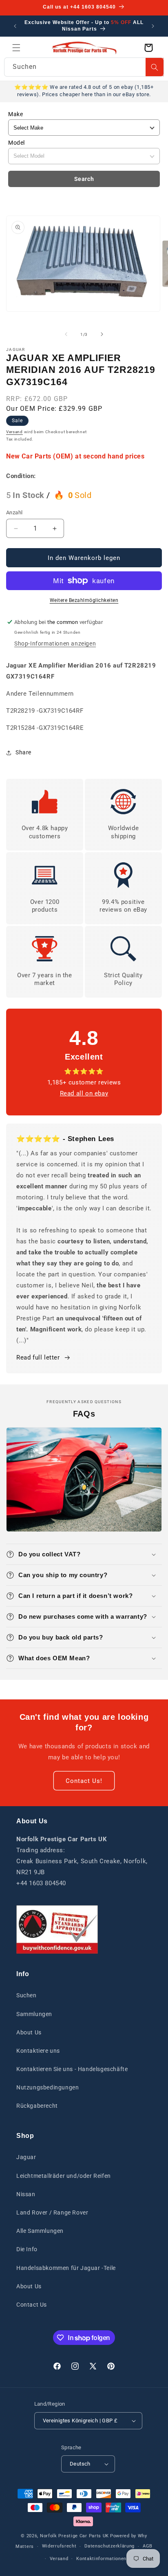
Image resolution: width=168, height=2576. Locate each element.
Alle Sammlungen (40, 2231)
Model (17, 143)
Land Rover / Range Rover (52, 2212)
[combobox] (84, 67)
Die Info (27, 2249)
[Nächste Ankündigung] (153, 26)
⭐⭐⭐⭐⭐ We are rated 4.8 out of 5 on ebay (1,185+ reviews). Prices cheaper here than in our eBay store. (84, 91)
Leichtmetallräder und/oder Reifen (64, 2176)
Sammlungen (34, 2014)
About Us (29, 2032)
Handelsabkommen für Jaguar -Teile (66, 2268)
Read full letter (38, 1357)
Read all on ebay (84, 1093)
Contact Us (32, 2305)
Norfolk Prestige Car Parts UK (74, 2536)
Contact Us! (84, 1781)
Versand (14, 432)
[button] (16, 48)
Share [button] (23, 752)
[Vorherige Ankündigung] (15, 26)
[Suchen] (155, 67)
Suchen (27, 1995)
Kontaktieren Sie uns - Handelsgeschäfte (72, 2069)
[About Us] (57, 1929)
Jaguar (26, 2157)
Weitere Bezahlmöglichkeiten (84, 600)
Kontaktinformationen (101, 2559)
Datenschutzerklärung (109, 2546)
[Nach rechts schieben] (102, 334)
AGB (148, 2546)
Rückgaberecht (37, 2106)
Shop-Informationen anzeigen (55, 643)
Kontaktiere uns (38, 2051)
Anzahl (14, 512)
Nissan (26, 2194)
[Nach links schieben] (66, 334)
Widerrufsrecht (59, 2546)
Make (15, 114)
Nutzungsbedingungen (48, 2087)
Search (84, 179)
